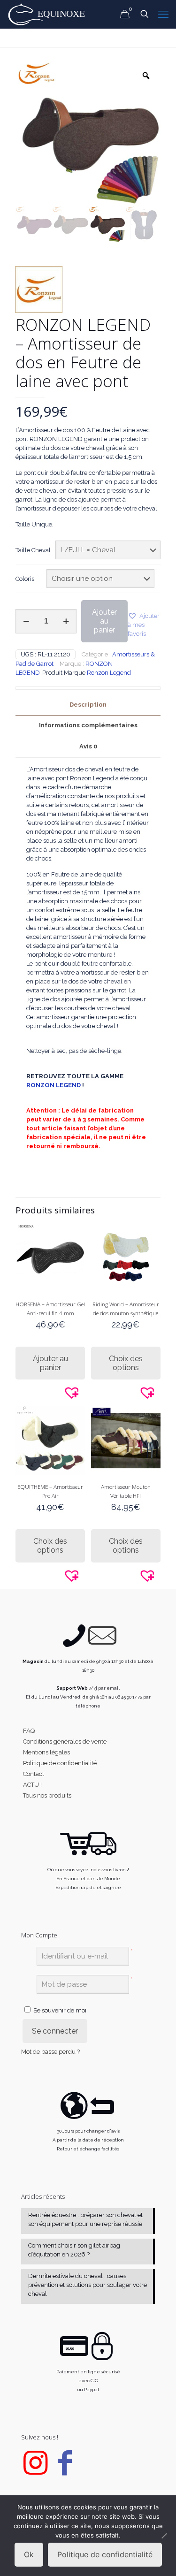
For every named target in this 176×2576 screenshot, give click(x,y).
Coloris (25, 579)
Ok (29, 2554)
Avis (88, 746)
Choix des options (126, 1363)
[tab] (88, 705)
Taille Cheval (33, 550)
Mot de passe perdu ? (50, 2052)
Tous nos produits (47, 1795)
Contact (34, 1774)
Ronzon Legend (109, 673)
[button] (144, 625)
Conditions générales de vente (65, 1741)
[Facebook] (65, 2471)
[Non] (164, 2536)
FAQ (29, 1731)
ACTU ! (32, 1785)
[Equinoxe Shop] (49, 14)
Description (88, 705)
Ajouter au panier (104, 621)
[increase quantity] (66, 621)
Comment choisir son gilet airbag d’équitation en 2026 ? (74, 2250)
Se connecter (55, 2031)
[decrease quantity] (26, 621)
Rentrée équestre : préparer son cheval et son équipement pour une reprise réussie (85, 2219)
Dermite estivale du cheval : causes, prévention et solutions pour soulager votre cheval (88, 2285)
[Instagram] (35, 2471)
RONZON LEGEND (54, 1085)
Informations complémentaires (88, 725)
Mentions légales (46, 1752)
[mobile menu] (163, 14)
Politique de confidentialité (60, 1763)
